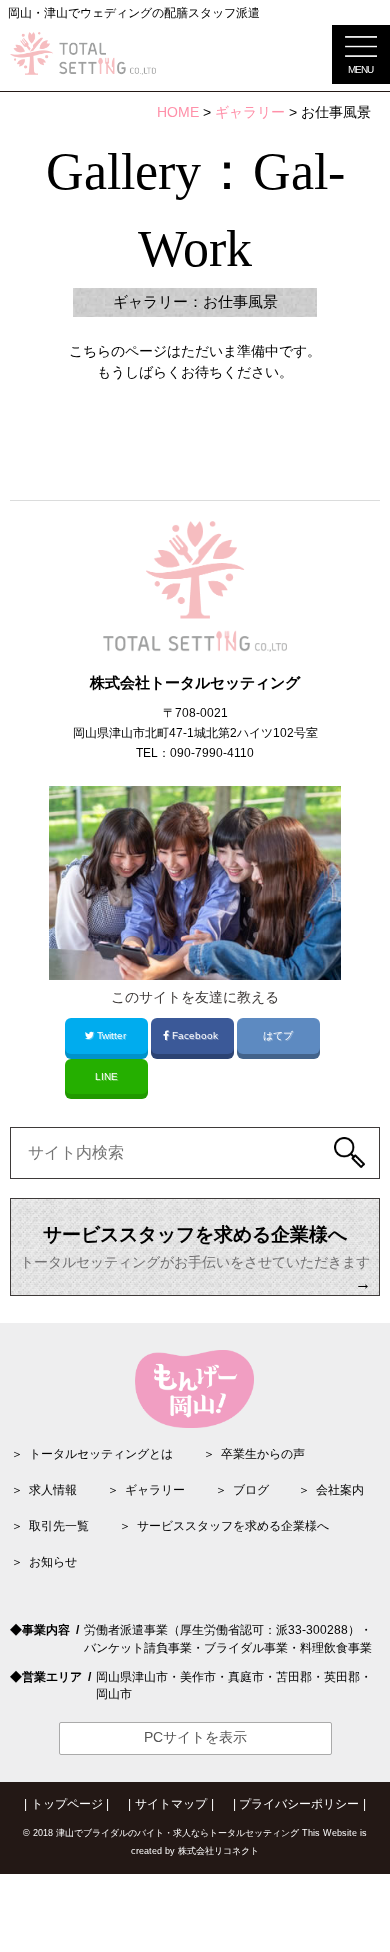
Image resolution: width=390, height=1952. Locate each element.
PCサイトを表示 (195, 1737)
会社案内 (340, 1490)
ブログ (251, 1490)
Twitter (111, 1035)
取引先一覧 (59, 1526)
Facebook (195, 1035)
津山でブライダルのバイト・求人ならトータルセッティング (177, 1833)
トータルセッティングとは (101, 1454)
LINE (106, 1076)
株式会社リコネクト (218, 1851)
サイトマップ (171, 1804)
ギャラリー (155, 1490)
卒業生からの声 (263, 1454)
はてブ (278, 1035)
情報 (53, 1490)
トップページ (67, 1804)
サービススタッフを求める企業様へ (233, 1526)
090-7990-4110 (212, 753)
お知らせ (53, 1562)
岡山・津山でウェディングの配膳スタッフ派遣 (134, 13)
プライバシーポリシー (299, 1804)
